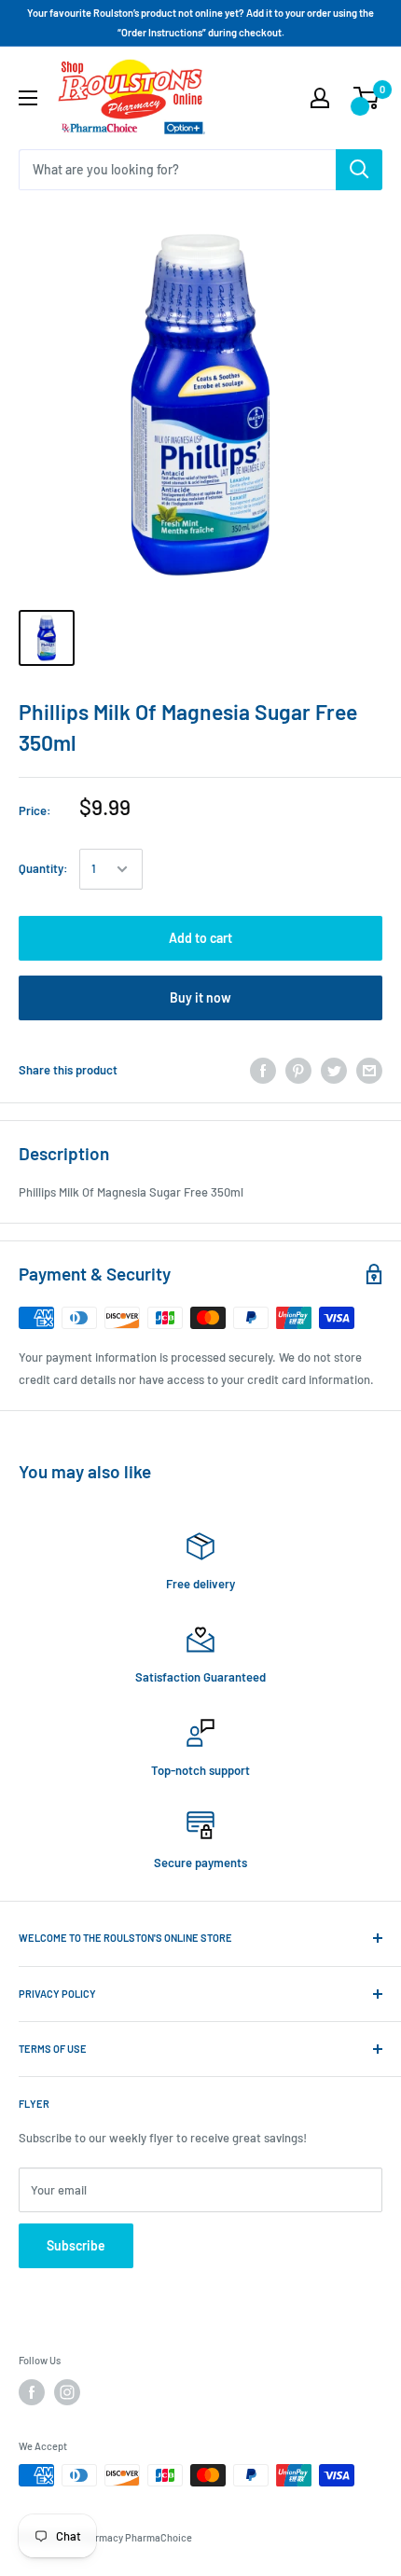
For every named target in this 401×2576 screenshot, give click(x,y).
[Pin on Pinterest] (298, 1071)
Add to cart (200, 938)
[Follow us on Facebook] (32, 2392)
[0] (367, 98)
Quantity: (43, 868)
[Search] (359, 170)
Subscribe (76, 2245)
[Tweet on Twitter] (334, 1071)
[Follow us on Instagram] (67, 2392)
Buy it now (200, 997)
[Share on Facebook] (263, 1071)
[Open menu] (28, 98)
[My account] (320, 98)
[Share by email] (369, 1071)
